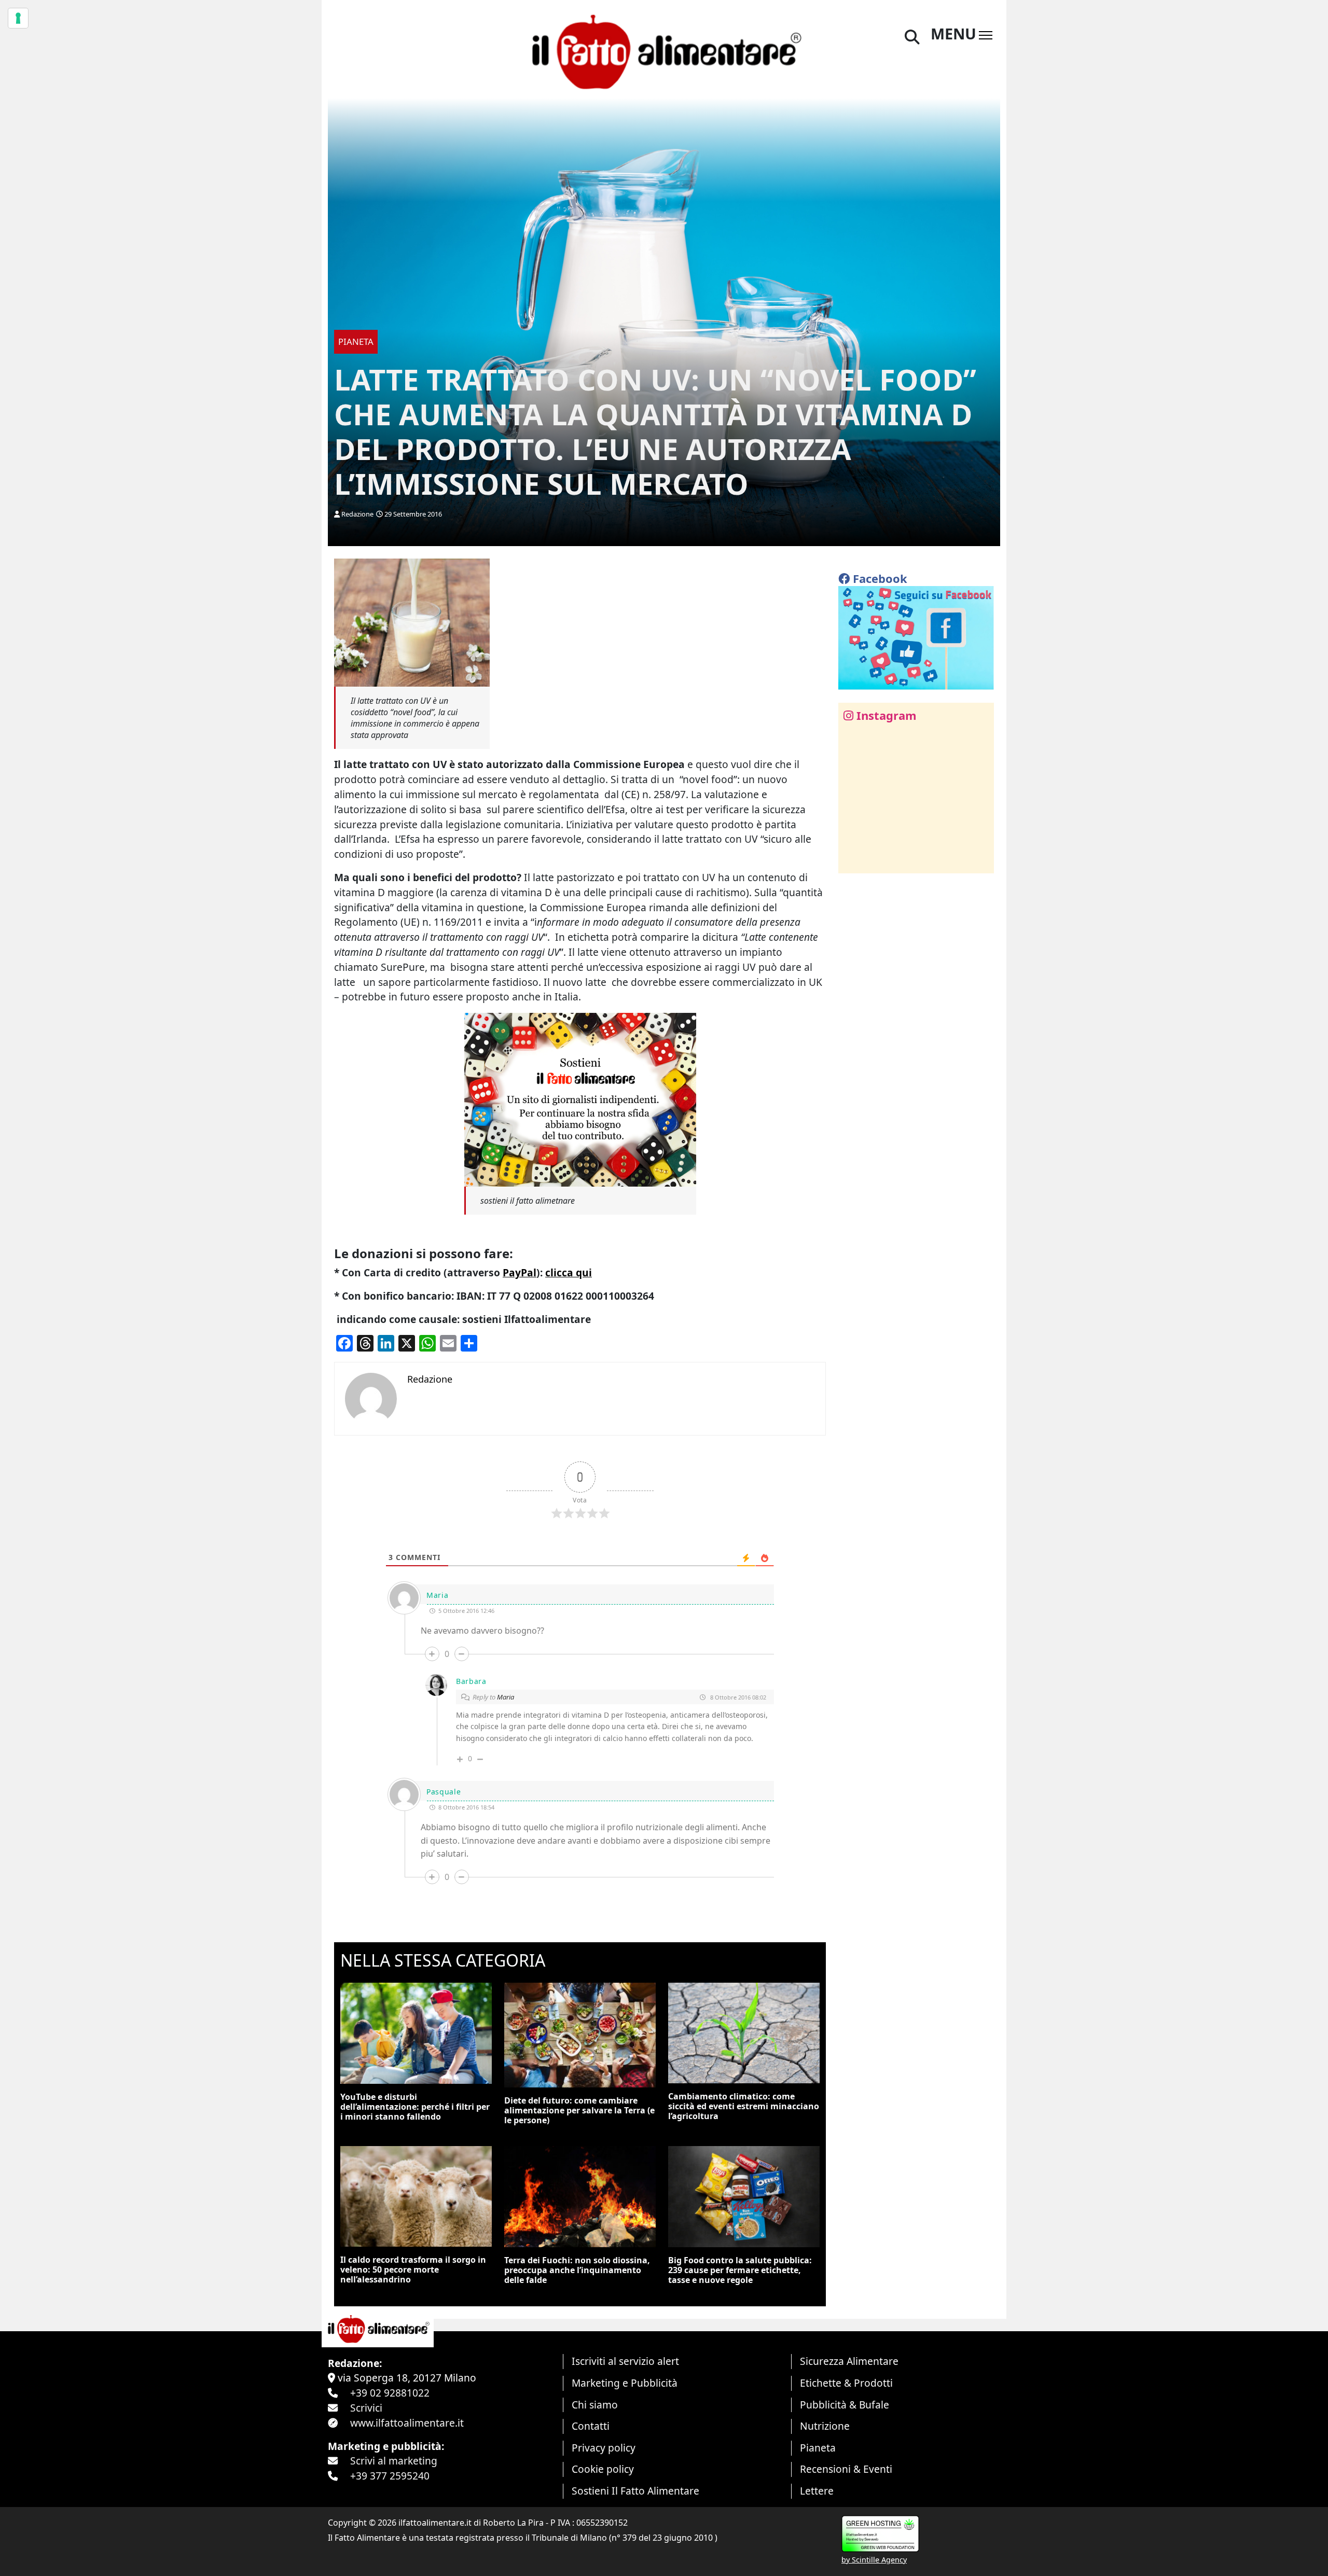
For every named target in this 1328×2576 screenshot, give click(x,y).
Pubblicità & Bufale (845, 2405)
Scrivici (366, 2408)
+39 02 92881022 (390, 2393)
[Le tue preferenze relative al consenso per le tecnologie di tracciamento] (18, 18)
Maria (506, 1697)
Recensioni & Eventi (846, 2469)
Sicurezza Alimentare (849, 2361)
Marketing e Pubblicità (625, 2383)
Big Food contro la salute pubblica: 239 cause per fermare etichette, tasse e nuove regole (740, 2270)
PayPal (520, 1272)
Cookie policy (603, 2469)
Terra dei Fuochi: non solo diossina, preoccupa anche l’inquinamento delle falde (577, 2270)
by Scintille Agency (874, 2560)
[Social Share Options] (854, 860)
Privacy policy (604, 2448)
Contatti (591, 2426)
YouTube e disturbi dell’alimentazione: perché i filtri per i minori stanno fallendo (415, 2107)
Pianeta (818, 2448)
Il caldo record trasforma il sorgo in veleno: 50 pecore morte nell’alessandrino (413, 2269)
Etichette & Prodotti (846, 2383)
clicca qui (569, 1272)
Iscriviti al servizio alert (625, 2361)
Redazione (357, 514)
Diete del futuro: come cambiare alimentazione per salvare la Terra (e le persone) (579, 2110)
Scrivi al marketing (394, 2461)
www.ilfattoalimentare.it (407, 2423)
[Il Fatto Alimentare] (664, 51)
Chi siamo (595, 2405)
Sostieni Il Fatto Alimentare (635, 2491)
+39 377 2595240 (390, 2476)
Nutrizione (825, 2426)
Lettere (817, 2491)
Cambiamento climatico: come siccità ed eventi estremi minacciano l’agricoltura (744, 2106)
